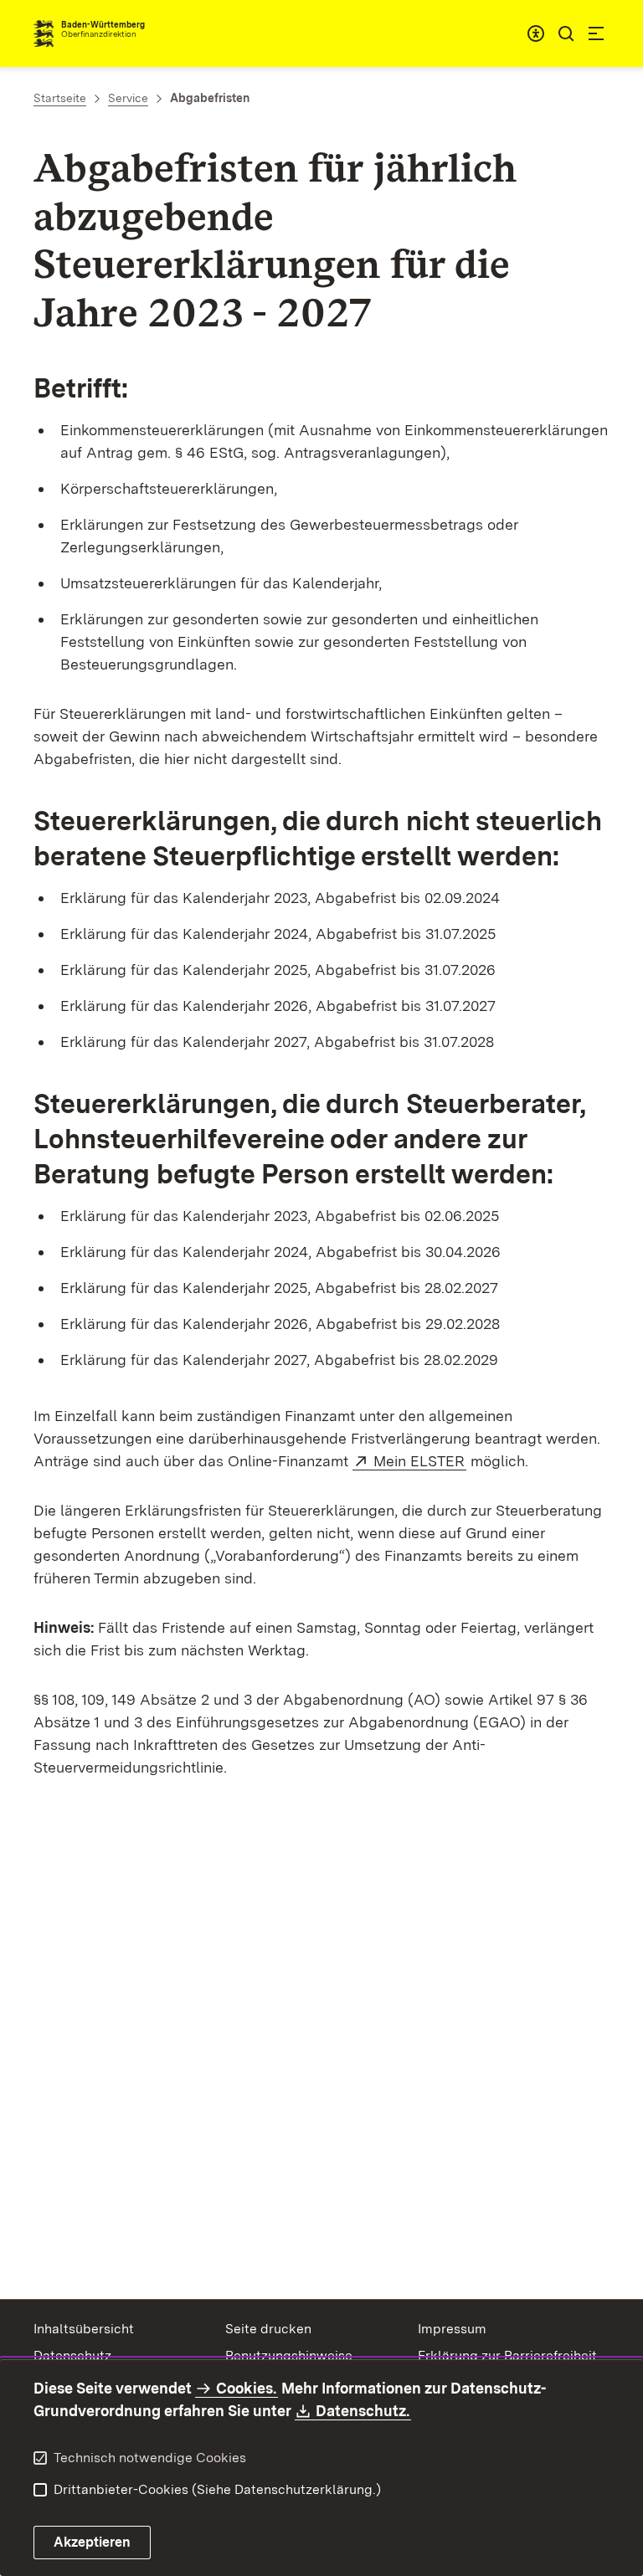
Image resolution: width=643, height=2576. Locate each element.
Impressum (452, 2329)
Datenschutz (72, 2355)
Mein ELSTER (420, 1461)
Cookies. (246, 2388)
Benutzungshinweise (289, 2355)
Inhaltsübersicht (84, 2329)
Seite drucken (268, 2329)
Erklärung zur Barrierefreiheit (507, 2355)
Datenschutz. (363, 2411)
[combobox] (536, 33)
